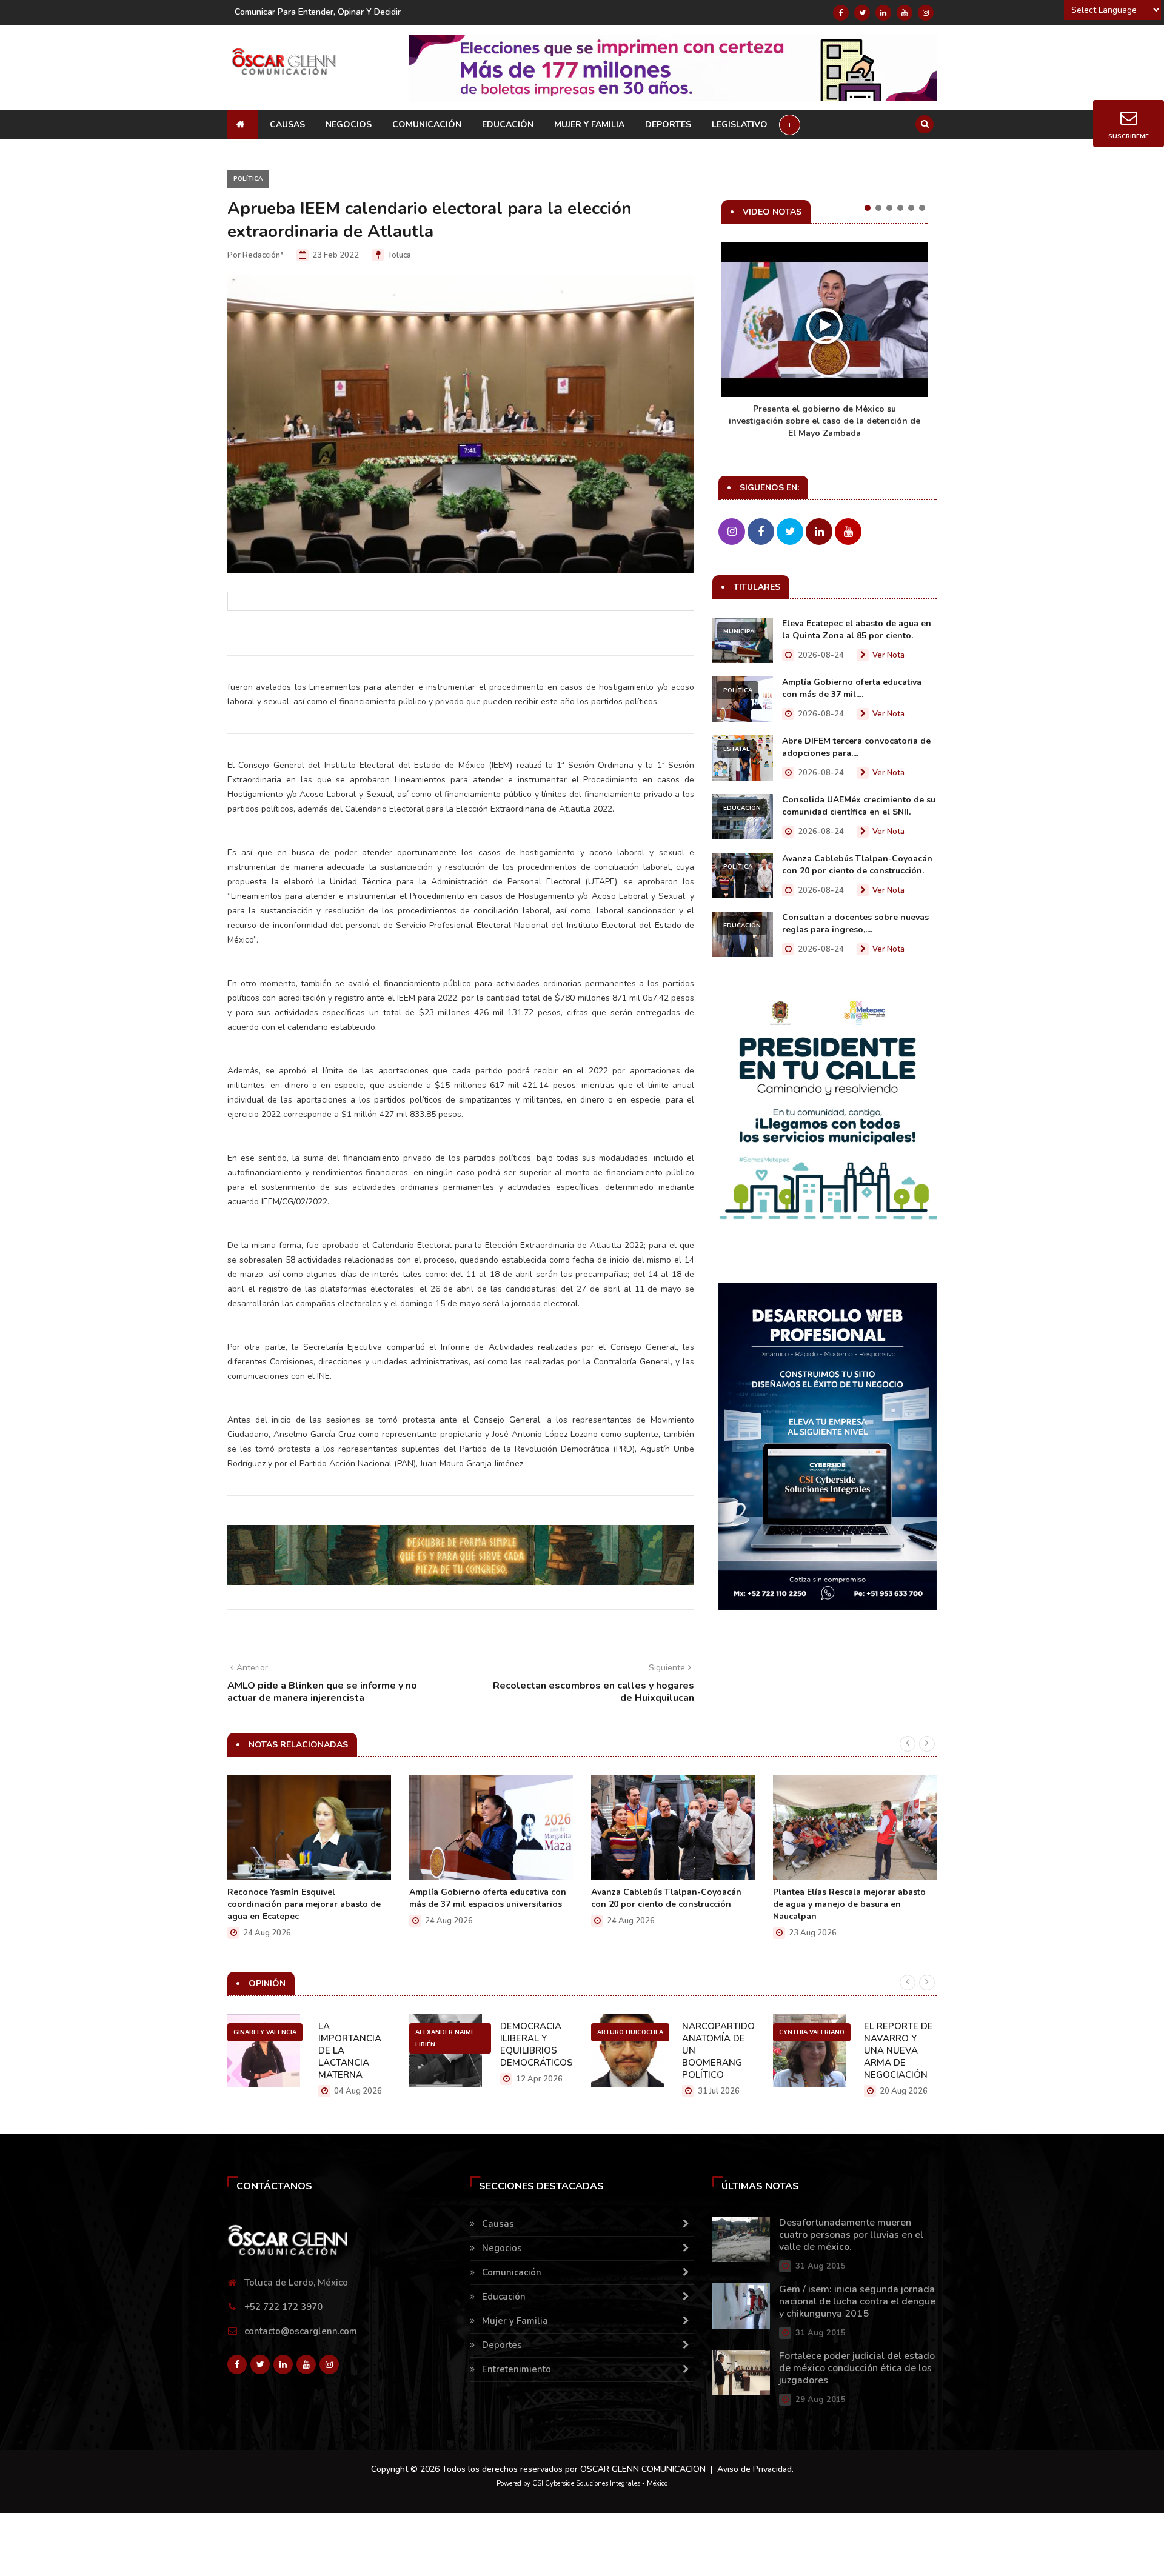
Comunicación (427, 125)
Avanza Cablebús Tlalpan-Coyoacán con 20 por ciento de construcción (666, 1898)
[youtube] (905, 13)
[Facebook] (841, 13)
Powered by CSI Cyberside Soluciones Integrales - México (582, 2484)
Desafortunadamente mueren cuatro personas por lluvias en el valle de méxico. (851, 2235)
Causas (287, 125)
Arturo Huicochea (630, 2032)
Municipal (741, 632)
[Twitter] (862, 13)
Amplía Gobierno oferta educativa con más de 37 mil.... (852, 688)
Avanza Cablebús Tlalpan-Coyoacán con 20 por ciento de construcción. (857, 865)
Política (248, 179)
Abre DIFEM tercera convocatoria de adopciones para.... (856, 747)
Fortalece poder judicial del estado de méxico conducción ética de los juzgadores (857, 2368)
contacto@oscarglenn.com (301, 2331)
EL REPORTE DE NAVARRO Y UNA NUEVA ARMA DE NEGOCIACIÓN (898, 2050)
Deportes (668, 125)
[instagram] (926, 13)
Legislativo (740, 125)
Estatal (737, 749)
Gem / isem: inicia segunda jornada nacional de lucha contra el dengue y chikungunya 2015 (857, 2301)
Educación (508, 125)
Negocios (349, 125)
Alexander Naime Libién (445, 2038)
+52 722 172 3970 (283, 2307)
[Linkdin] (883, 13)
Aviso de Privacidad (754, 2469)
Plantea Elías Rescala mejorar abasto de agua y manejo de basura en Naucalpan (849, 1904)
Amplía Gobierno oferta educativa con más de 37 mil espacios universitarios (488, 1898)
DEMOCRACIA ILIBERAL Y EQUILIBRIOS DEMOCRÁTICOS (537, 2044)
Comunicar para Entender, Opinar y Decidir (318, 12)
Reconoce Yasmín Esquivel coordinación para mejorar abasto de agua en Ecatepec (304, 1904)
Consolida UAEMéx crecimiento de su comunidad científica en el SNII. (859, 806)
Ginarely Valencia (265, 2032)
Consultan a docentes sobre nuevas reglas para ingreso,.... (855, 923)
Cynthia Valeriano (812, 2032)
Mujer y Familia (589, 125)
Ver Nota (888, 655)
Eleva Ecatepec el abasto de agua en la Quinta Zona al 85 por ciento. (857, 629)
